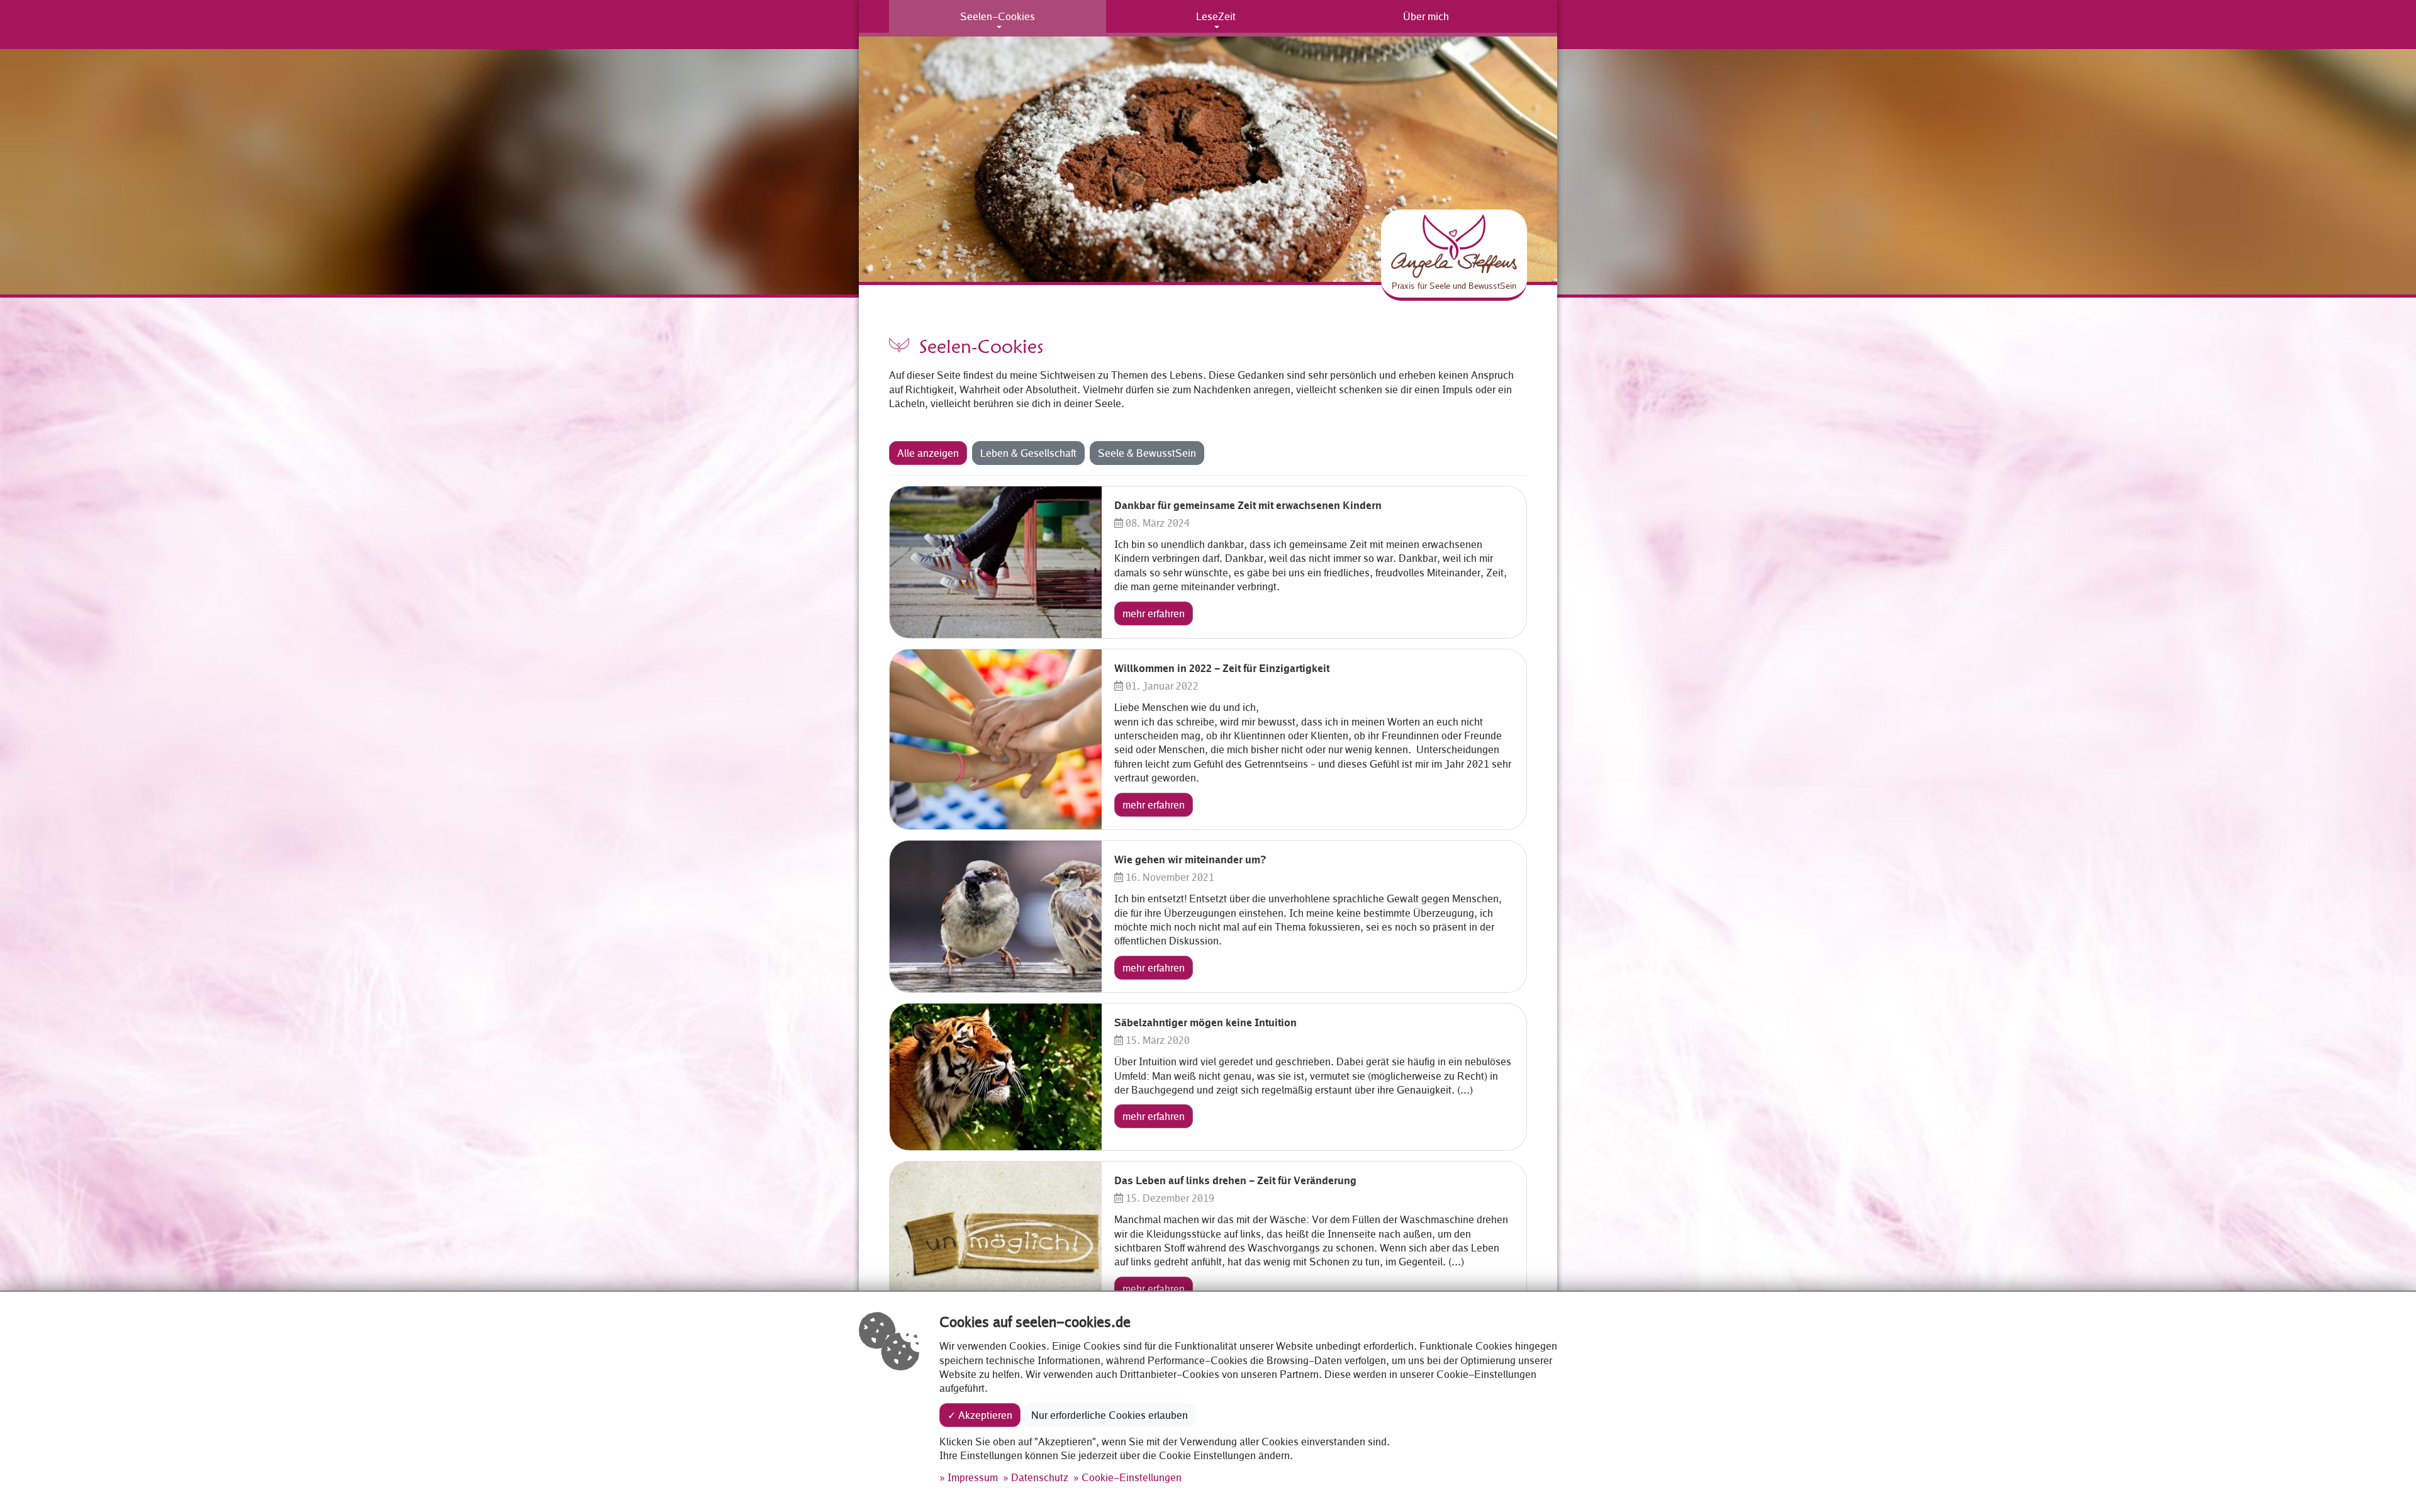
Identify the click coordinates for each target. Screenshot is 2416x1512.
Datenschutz (1040, 1477)
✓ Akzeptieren (980, 1415)
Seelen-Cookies (998, 16)
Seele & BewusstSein (1147, 453)
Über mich (1426, 16)
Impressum (973, 1477)
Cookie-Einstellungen (1132, 1477)
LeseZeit (1216, 16)
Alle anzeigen (928, 453)
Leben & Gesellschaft (1028, 453)
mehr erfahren (1154, 613)
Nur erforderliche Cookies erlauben (1110, 1415)
